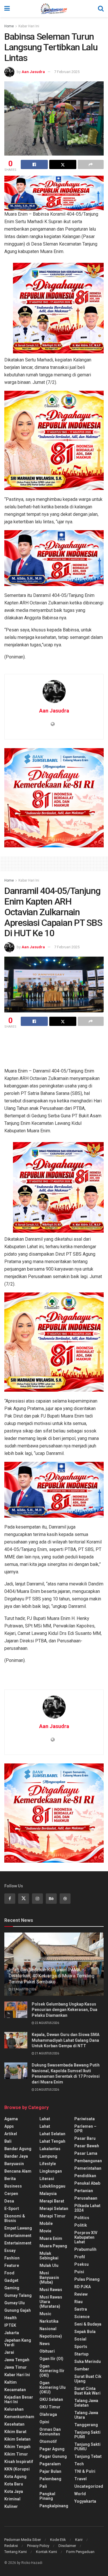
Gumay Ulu (15, 2303)
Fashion (12, 2258)
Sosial (80, 2339)
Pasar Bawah (87, 2146)
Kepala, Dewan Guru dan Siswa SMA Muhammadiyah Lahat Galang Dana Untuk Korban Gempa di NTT (66, 2040)
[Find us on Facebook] (10, 1899)
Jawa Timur (16, 2367)
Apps (9, 2126)
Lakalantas (50, 2149)
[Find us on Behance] (51, 1899)
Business (13, 2186)
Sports (81, 2347)
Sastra (81, 2309)
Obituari (47, 2351)
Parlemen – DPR (85, 2129)
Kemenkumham (19, 2417)
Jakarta (12, 2333)
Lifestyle (48, 2164)
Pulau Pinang (87, 2279)
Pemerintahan (88, 2168)
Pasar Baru (85, 2138)
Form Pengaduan (80, 2552)
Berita (10, 2179)
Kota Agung (15, 2477)
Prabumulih (85, 2249)
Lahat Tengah (52, 2141)
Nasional (48, 2329)
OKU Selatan (51, 2399)
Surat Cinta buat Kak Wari (87, 2391)
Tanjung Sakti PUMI (87, 2435)
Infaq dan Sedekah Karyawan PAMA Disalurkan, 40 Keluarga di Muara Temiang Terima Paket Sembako (51, 1976)
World (80, 2494)
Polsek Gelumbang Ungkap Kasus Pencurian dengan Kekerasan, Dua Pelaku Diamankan (65, 2010)
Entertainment (18, 2236)
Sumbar (82, 2369)
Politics (82, 2218)
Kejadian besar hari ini (19, 2399)
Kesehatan (14, 2424)
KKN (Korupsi (17, 2469)
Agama (11, 2119)
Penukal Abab (87, 2183)
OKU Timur (50, 2407)
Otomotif (48, 2441)
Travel (80, 2479)
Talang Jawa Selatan (86, 2403)
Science (82, 2317)
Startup (81, 2354)
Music (45, 2314)
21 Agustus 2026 (47, 2053)
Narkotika (49, 2321)
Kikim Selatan (17, 2439)
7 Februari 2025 (67, 72)
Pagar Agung (52, 2449)
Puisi (79, 2272)
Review (81, 2294)
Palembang (50, 2479)
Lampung (48, 2156)
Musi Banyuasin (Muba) (49, 2278)
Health (11, 2318)
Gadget (11, 2280)
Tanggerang (86, 2425)
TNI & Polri (85, 2471)
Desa (9, 2201)
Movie (45, 2231)
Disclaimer (67, 2546)
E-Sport (12, 2209)
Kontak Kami (47, 2552)
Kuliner (11, 2506)
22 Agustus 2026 (24, 1989)
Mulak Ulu (49, 2265)
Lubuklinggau (52, 2186)
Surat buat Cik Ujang (88, 2379)
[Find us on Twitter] (24, 1899)
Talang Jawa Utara (86, 2415)
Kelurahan (14, 2409)
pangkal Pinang (47, 2496)
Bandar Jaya (16, 2156)
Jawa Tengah (17, 2360)
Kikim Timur (16, 2454)
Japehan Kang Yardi (18, 2343)
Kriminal (12, 2499)
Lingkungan (51, 2171)
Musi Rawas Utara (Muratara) (51, 2302)
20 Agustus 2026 (47, 2090)
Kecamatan (15, 2390)
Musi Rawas (51, 2290)
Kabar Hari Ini (29, 26)
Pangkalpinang (54, 2506)
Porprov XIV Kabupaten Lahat (86, 2237)
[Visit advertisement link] (58, 308)
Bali (8, 2141)
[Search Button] (101, 9)
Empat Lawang (18, 2228)
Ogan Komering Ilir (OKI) (52, 2371)
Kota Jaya (14, 2491)
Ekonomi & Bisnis (15, 2218)
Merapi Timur (53, 2216)
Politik (81, 2225)
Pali (43, 2486)
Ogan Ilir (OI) (51, 2359)
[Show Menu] (7, 9)
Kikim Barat (15, 2432)
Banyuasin (14, 2164)
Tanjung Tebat (88, 2456)
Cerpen (11, 2194)
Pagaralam (50, 2464)
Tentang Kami (16, 2552)
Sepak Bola (85, 2332)
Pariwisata (85, 2119)
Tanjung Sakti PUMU (87, 2447)
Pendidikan (85, 2176)
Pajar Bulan (50, 2471)
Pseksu (82, 2264)
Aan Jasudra (33, 72)
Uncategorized (89, 2486)
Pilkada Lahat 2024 (87, 2208)
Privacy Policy (38, 2546)
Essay (10, 2251)
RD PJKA (83, 2287)
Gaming (12, 2288)
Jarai (9, 2352)
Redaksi (11, 2546)
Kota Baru (14, 2484)
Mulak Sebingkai (49, 2256)
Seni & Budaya (88, 2324)
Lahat (45, 2119)
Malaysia (48, 2194)
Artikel (11, 2134)
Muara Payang (53, 2246)
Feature (12, 2265)
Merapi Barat (52, 2201)
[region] (54, 193)
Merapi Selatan (54, 2209)
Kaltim (11, 2382)
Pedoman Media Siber (23, 2540)
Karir (79, 2540)
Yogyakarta (85, 2501)
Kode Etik (58, 2540)
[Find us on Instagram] (37, 1899)
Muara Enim (51, 2238)
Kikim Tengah (17, 2447)
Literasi (47, 2179)
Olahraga (48, 2414)
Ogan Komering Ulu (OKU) (53, 2387)
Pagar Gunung (53, 2456)
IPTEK (10, 2325)
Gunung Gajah (18, 2310)
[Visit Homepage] (54, 9)
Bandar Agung (18, 2149)
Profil (80, 2257)
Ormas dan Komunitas (50, 2432)
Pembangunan (88, 2161)
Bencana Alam (18, 2171)
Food (9, 2273)
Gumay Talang (18, 2295)
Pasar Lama (86, 2153)
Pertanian (84, 2191)
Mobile (46, 2223)
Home (9, 26)
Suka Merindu (88, 2362)
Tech (79, 2464)
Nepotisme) (51, 2336)
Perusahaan (86, 2198)
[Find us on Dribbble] (65, 1899)
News (45, 2344)
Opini (44, 2422)
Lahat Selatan (52, 2134)
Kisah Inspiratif (19, 2462)
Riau (78, 2302)
